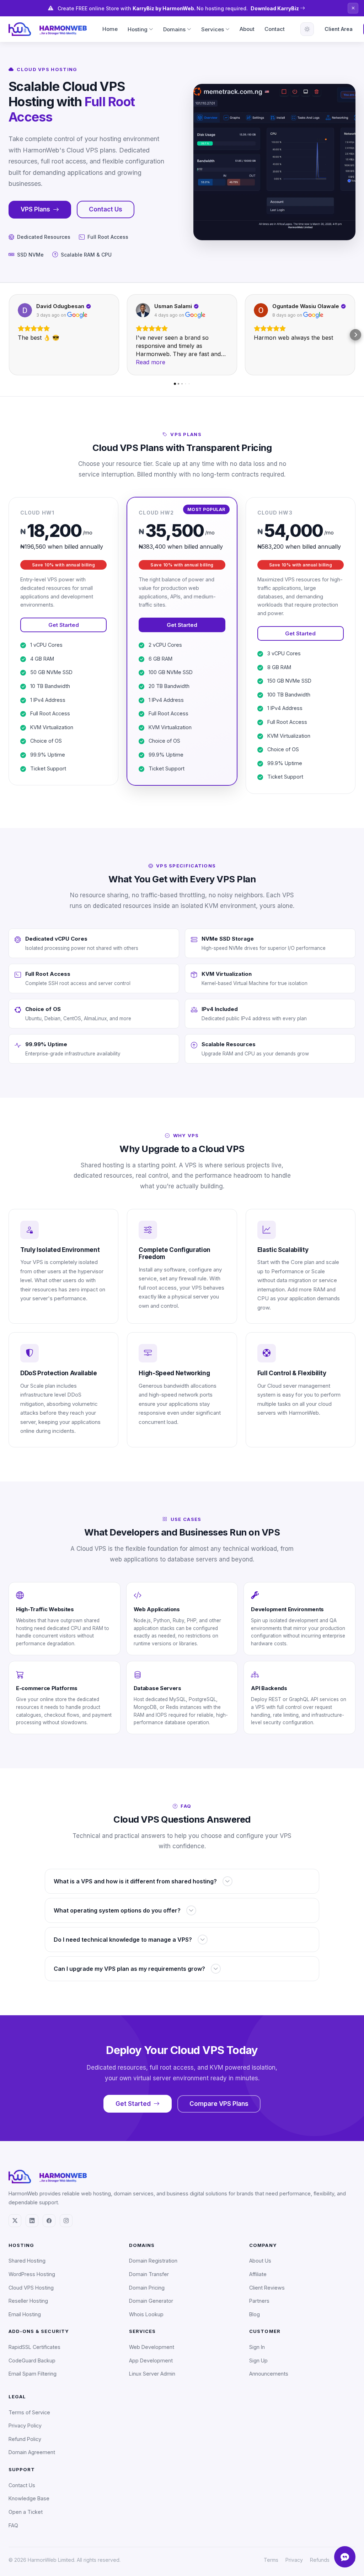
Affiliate (258, 2274)
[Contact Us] (345, 2557)
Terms (271, 2560)
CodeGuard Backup (32, 2360)
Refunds (320, 2560)
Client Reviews (267, 2288)
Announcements (269, 2374)
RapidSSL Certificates (34, 2347)
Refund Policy (25, 2439)
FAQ (13, 2525)
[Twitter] (15, 2221)
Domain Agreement (32, 2452)
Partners (259, 2301)
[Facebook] (49, 2221)
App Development (151, 2360)
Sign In (257, 2347)
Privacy (294, 2560)
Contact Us (106, 209)
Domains (174, 29)
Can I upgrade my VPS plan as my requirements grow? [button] (129, 1969)
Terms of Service (29, 2412)
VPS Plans (35, 209)
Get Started (64, 625)
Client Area (339, 29)
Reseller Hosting (28, 2301)
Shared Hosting (27, 2261)
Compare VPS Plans (219, 2104)
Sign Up (258, 2360)
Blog (255, 2314)
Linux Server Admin (152, 2374)
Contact (275, 29)
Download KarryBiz (275, 8)
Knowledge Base (29, 2498)
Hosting (138, 29)
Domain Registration (153, 2261)
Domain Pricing (147, 2288)
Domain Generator (151, 2301)
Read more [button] (151, 362)
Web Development (152, 2347)
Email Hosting (25, 2314)
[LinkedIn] (32, 2221)
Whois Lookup (146, 2314)
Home (110, 29)
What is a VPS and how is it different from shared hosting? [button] (135, 1881)
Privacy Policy (25, 2426)
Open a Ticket (26, 2512)
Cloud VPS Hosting (31, 2288)
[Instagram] (66, 2221)
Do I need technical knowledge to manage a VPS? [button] (123, 1940)
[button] (9, 335)
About (247, 29)
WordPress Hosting (32, 2274)
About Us (260, 2261)
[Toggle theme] (307, 29)
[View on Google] (25, 310)
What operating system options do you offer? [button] (117, 1910)
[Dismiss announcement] (353, 8)
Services (213, 29)
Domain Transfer (149, 2274)
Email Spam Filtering (33, 2374)
